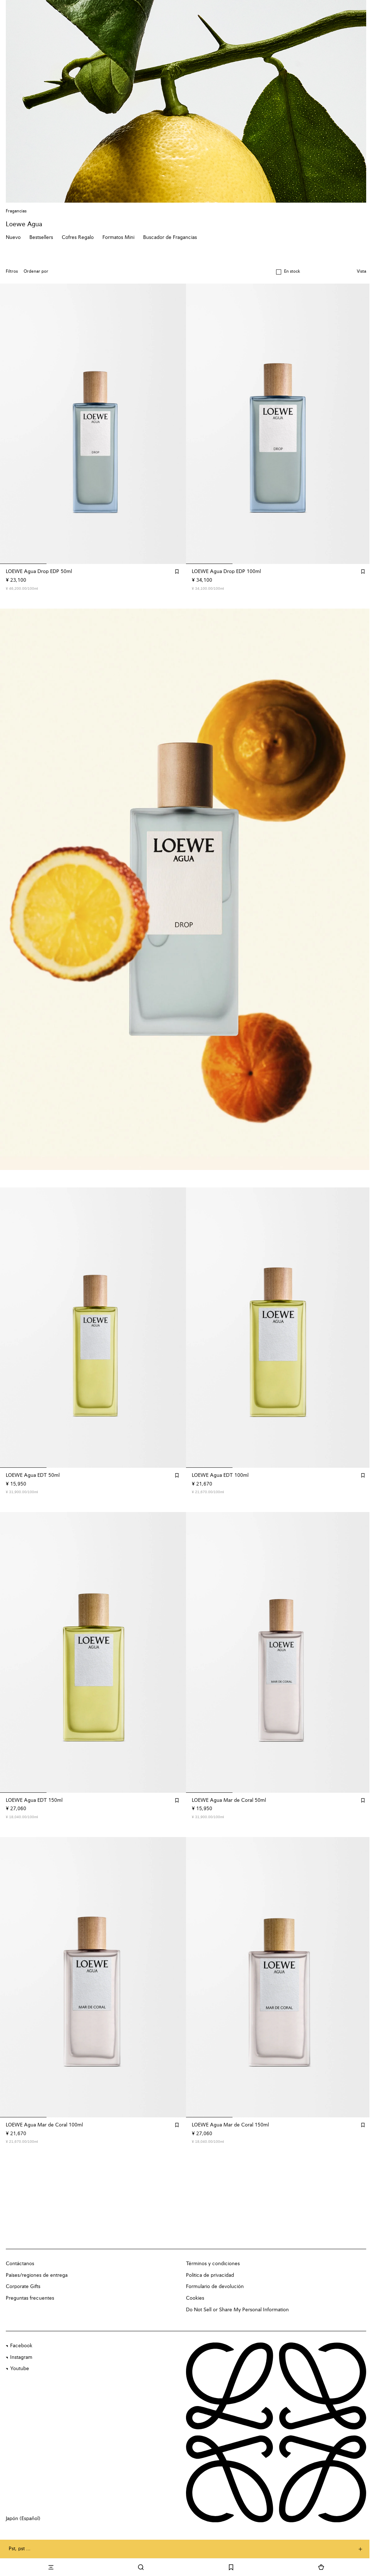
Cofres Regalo (78, 237)
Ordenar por (36, 272)
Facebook (21, 2346)
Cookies (195, 2298)
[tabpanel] (186, 889)
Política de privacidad (210, 2275)
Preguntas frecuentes (30, 2298)
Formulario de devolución (215, 2287)
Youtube (20, 2369)
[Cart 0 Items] (321, 2567)
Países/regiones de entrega (37, 2275)
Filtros (12, 272)
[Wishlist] (231, 2567)
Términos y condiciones (213, 2264)
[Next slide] (359, 889)
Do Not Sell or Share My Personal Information (237, 2310)
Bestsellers (41, 237)
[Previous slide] (13, 889)
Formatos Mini (118, 237)
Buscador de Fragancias (170, 237)
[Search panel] (141, 2567)
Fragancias (16, 211)
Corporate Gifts (23, 2287)
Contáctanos (20, 2264)
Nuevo (13, 237)
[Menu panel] (51, 2567)
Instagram (21, 2357)
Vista (361, 272)
